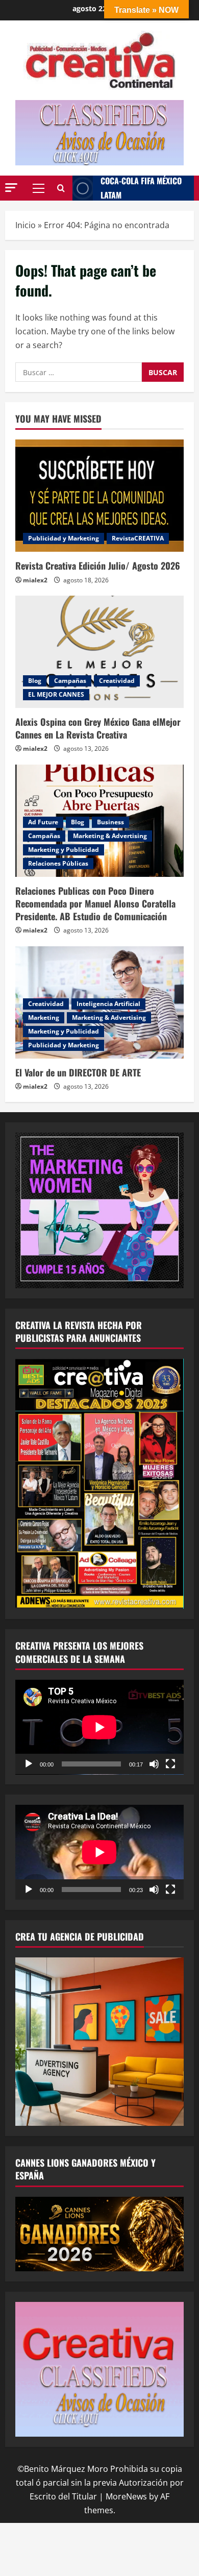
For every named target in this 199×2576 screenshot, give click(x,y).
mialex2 (35, 580)
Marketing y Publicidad (64, 850)
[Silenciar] (154, 1764)
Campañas (70, 681)
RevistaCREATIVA (138, 538)
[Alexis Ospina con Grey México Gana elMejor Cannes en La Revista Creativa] (99, 652)
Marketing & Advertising (110, 836)
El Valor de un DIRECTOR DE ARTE (79, 1072)
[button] (11, 188)
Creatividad (117, 681)
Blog (35, 681)
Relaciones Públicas (58, 863)
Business (110, 822)
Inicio (26, 225)
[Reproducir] (29, 1764)
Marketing (44, 1017)
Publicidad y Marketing (64, 538)
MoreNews (126, 2496)
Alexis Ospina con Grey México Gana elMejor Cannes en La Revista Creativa (98, 728)
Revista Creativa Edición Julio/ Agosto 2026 (98, 566)
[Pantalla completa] (170, 1764)
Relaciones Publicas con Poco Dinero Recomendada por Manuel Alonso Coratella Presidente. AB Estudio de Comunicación (95, 903)
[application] (99, 1727)
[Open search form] (61, 188)
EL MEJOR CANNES (56, 694)
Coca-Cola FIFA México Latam (141, 188)
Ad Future (43, 822)
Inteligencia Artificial (108, 1004)
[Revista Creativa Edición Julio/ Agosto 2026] (99, 496)
